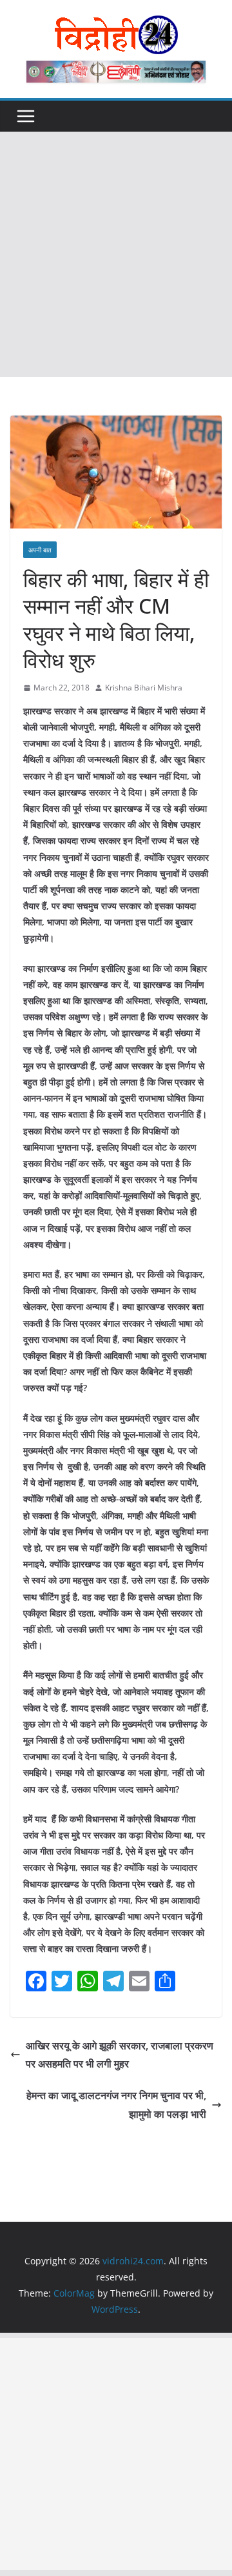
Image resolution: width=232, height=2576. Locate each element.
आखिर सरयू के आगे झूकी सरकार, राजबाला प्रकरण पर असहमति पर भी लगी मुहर (120, 2055)
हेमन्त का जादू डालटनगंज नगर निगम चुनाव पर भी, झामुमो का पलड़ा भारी (116, 2105)
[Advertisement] (116, 254)
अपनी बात (40, 550)
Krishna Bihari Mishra (144, 688)
